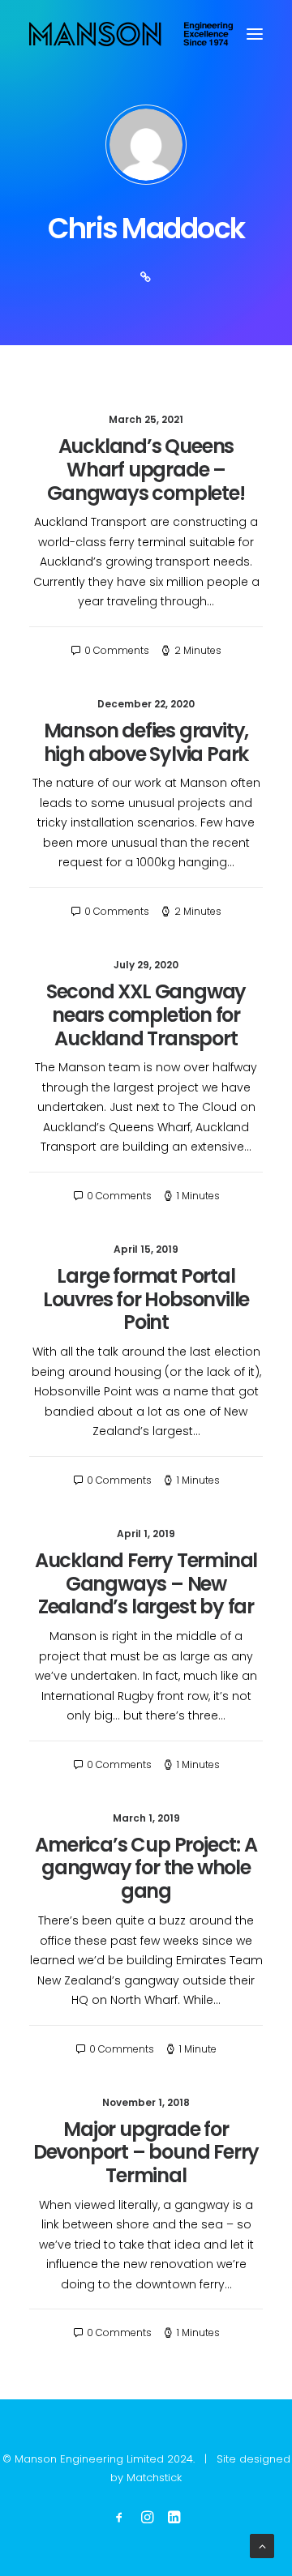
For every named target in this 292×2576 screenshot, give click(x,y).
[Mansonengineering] (131, 34)
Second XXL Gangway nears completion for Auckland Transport (146, 1015)
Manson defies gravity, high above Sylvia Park (146, 742)
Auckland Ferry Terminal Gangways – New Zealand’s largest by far (146, 1584)
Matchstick (154, 2478)
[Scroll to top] (262, 2545)
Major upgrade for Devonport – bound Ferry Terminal (146, 2153)
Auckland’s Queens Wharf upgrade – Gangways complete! (146, 470)
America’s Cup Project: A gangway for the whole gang (146, 1868)
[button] (255, 34)
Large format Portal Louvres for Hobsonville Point (146, 1299)
